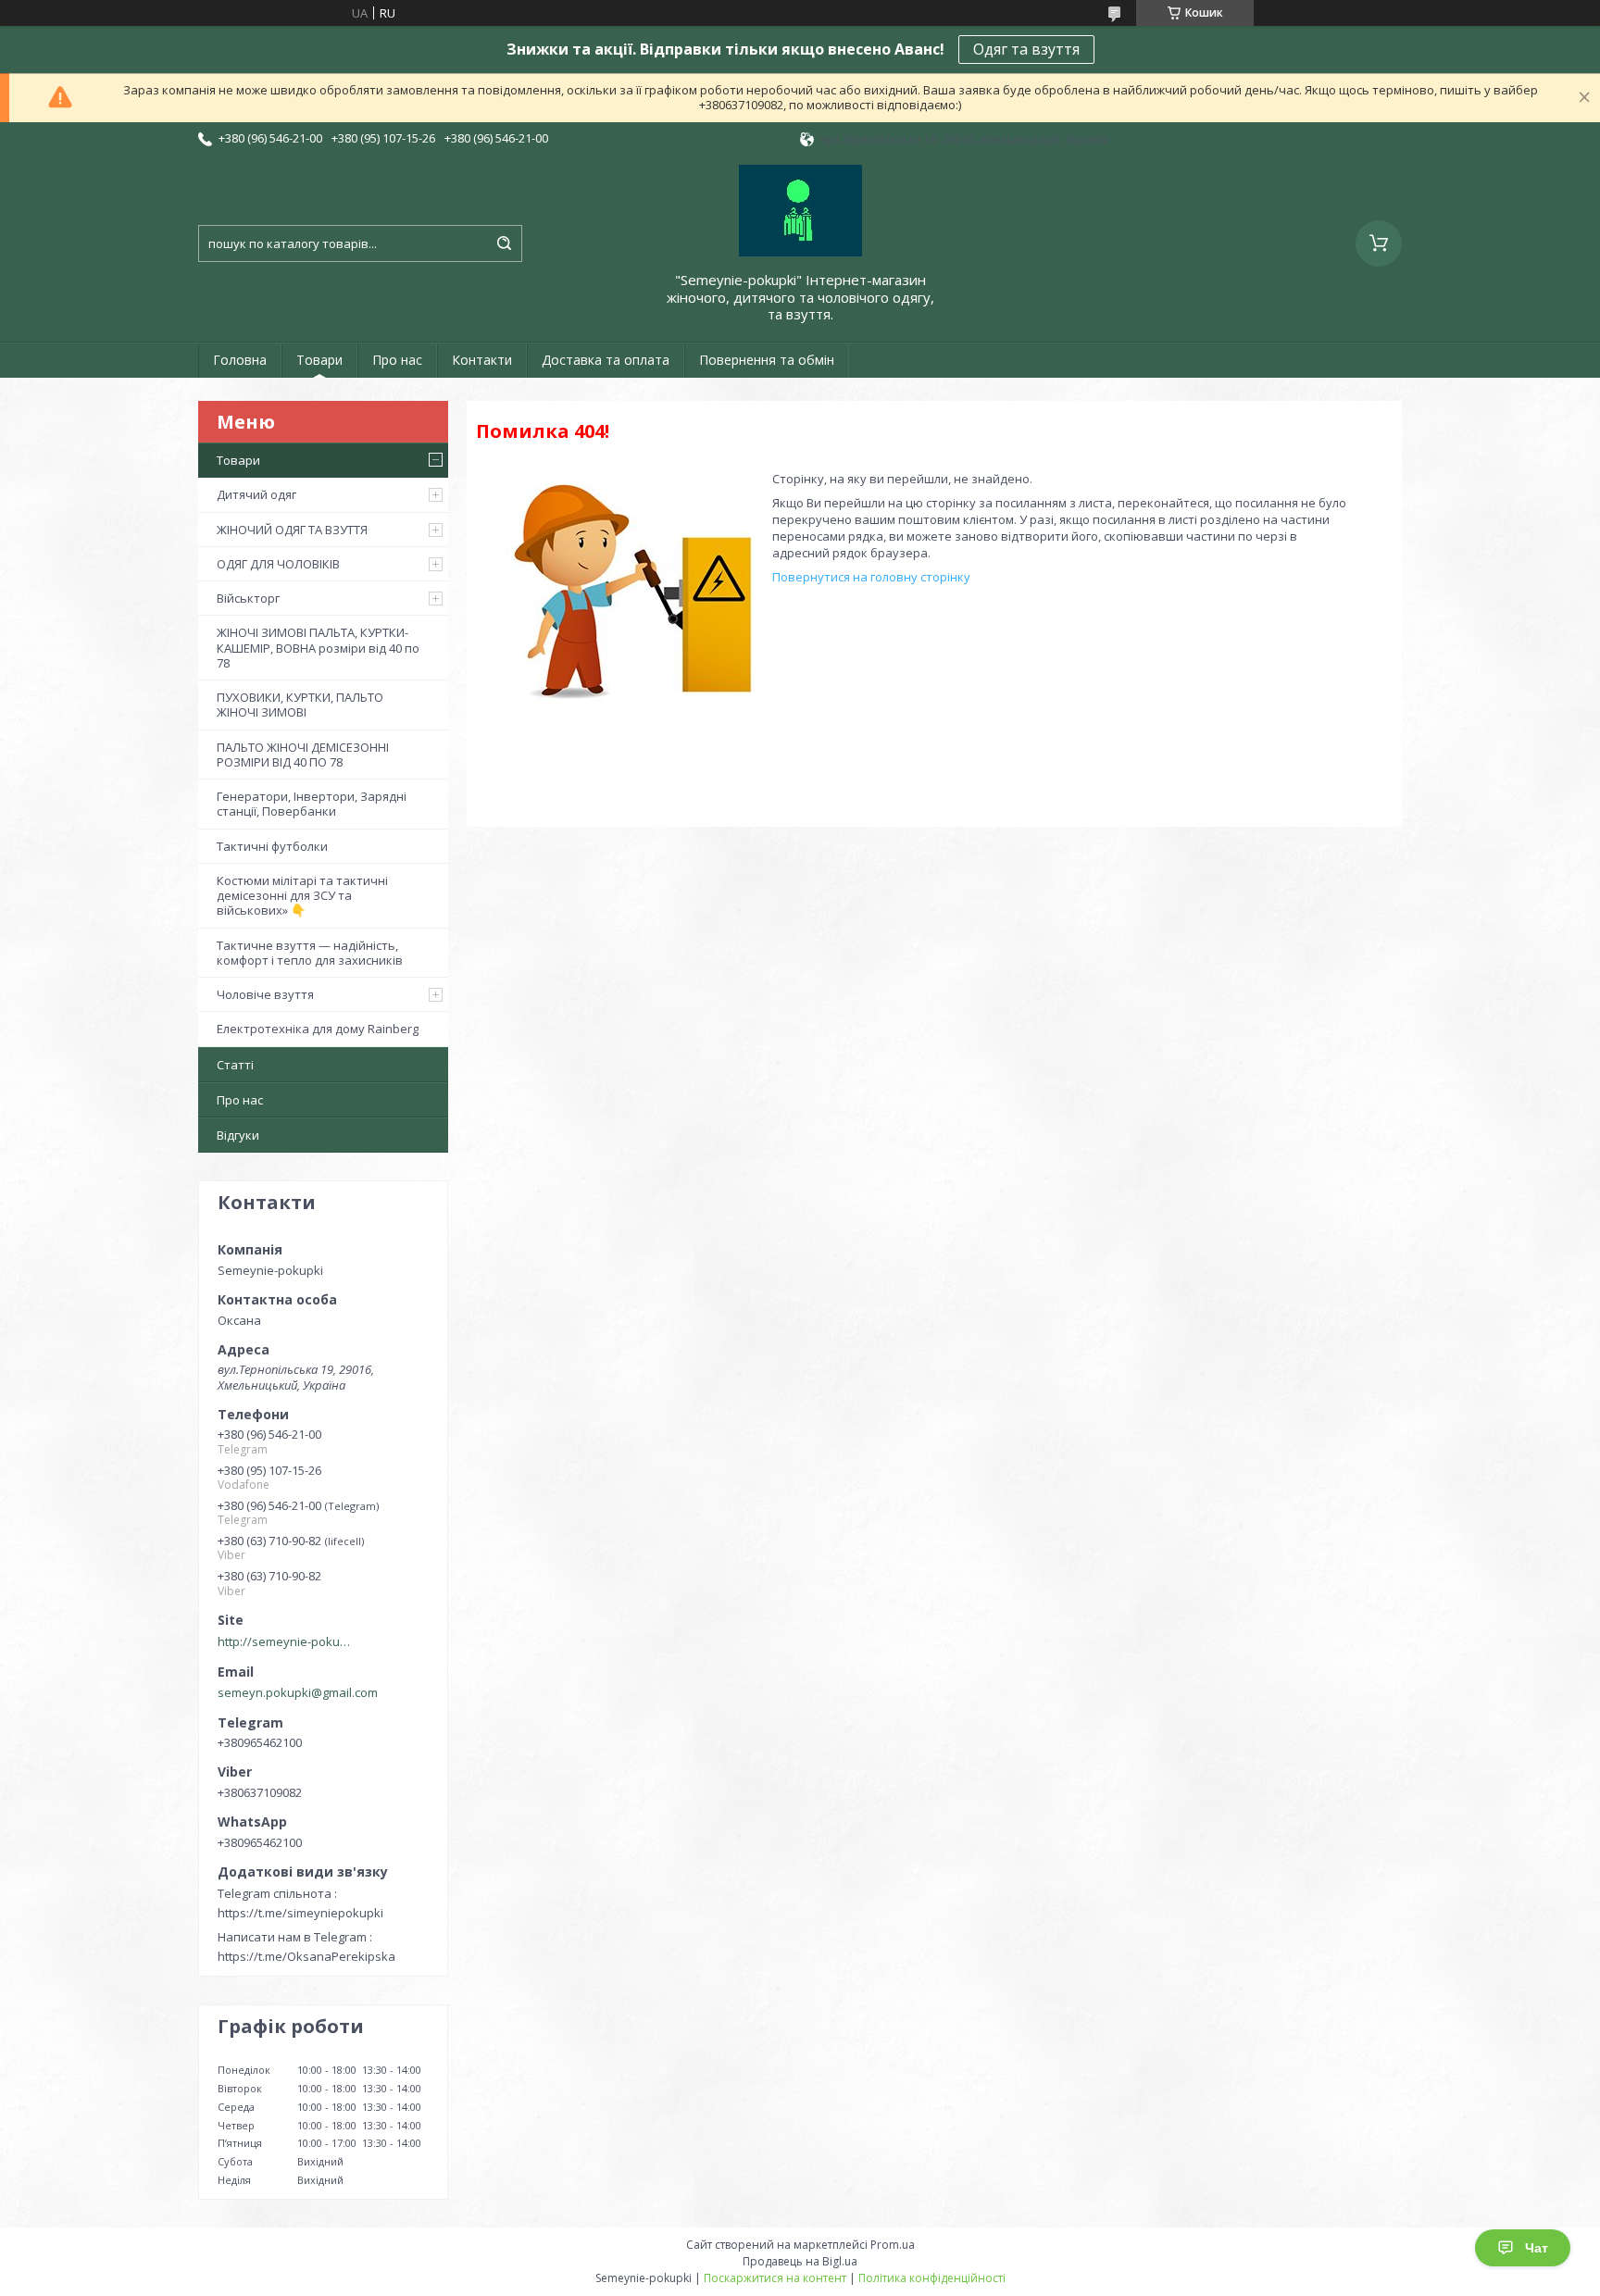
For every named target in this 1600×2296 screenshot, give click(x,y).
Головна (240, 360)
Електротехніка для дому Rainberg (318, 1029)
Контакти (482, 360)
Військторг (248, 598)
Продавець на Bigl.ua (800, 2261)
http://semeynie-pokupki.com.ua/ (287, 1641)
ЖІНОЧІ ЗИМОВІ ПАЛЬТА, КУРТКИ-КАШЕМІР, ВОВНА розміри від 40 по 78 (318, 648)
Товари (319, 360)
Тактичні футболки (272, 846)
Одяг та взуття (1026, 49)
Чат (1537, 2248)
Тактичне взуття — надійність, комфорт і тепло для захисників (310, 953)
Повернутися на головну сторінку (871, 577)
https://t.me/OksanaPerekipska (306, 1956)
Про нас (397, 360)
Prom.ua (893, 2245)
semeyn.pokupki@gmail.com (298, 1692)
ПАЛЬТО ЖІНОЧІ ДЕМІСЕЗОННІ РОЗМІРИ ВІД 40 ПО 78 (303, 755)
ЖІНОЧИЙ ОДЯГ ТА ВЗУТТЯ (292, 530)
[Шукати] (504, 243)
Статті (235, 1065)
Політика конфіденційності (932, 2278)
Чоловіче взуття (265, 994)
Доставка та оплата (606, 360)
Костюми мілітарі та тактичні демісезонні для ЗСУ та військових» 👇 (302, 896)
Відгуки (238, 1135)
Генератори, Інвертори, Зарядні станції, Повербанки (312, 804)
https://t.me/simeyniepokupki (300, 1913)
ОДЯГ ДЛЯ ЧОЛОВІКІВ (278, 564)
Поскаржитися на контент (775, 2278)
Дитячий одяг (256, 494)
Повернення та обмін (767, 360)
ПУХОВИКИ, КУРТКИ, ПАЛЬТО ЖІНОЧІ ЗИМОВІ (300, 705)
